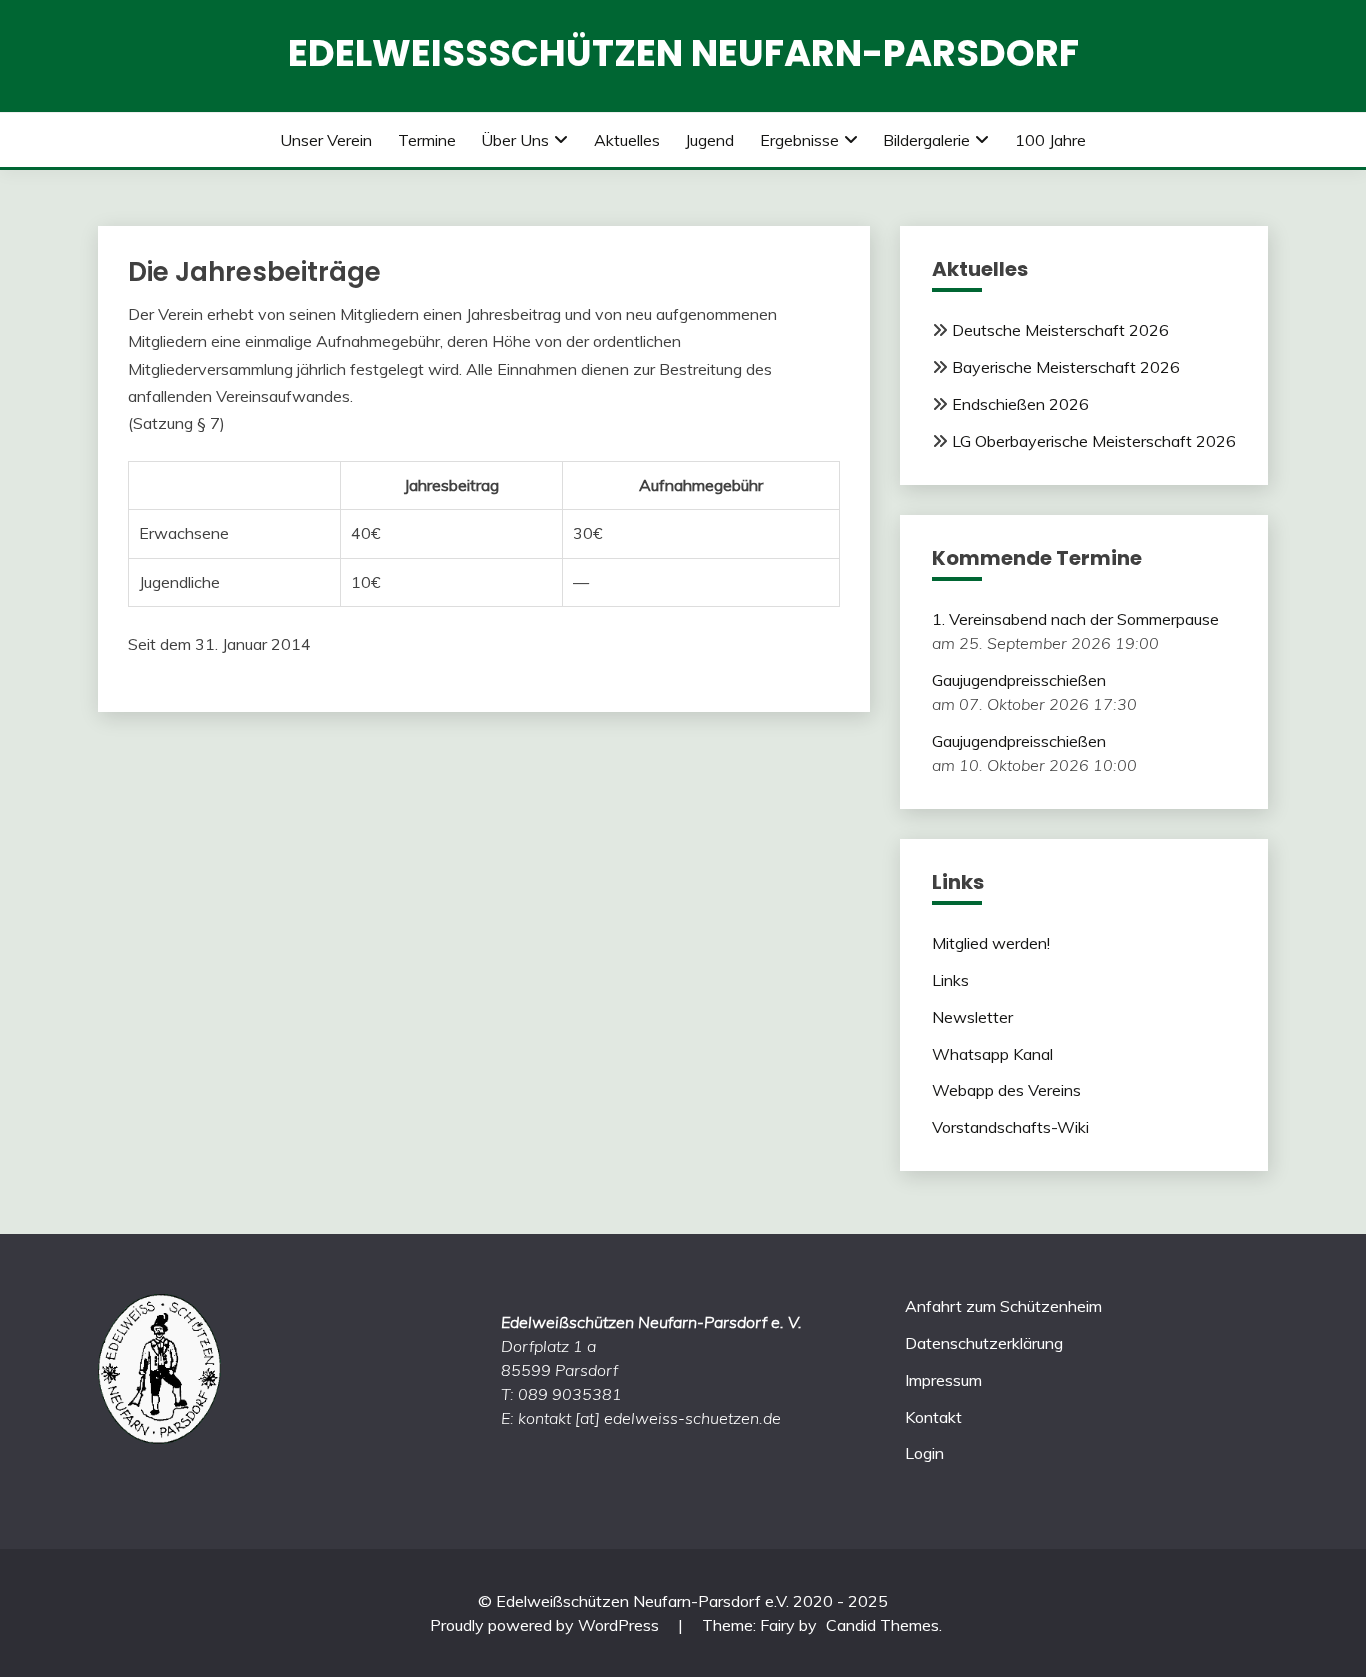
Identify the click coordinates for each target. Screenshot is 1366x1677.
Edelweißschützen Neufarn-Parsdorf (683, 53)
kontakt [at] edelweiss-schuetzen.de (649, 1418)
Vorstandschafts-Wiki (1010, 1127)
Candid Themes (882, 1625)
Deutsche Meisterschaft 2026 (1060, 330)
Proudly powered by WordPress (546, 1625)
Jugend (709, 140)
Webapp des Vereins (1006, 1090)
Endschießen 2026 (1020, 404)
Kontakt (933, 1417)
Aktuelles (627, 140)
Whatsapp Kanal (992, 1054)
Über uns (515, 140)
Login (924, 1453)
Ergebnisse (799, 140)
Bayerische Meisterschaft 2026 (1066, 367)
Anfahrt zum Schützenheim (1003, 1306)
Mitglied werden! (991, 943)
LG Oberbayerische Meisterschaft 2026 (1094, 441)
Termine (427, 140)
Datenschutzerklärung (984, 1343)
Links (950, 980)
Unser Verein (326, 140)
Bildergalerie (926, 140)
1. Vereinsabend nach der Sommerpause (1075, 619)
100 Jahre (1050, 140)
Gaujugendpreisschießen (1019, 680)
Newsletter (972, 1017)
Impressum (943, 1380)
